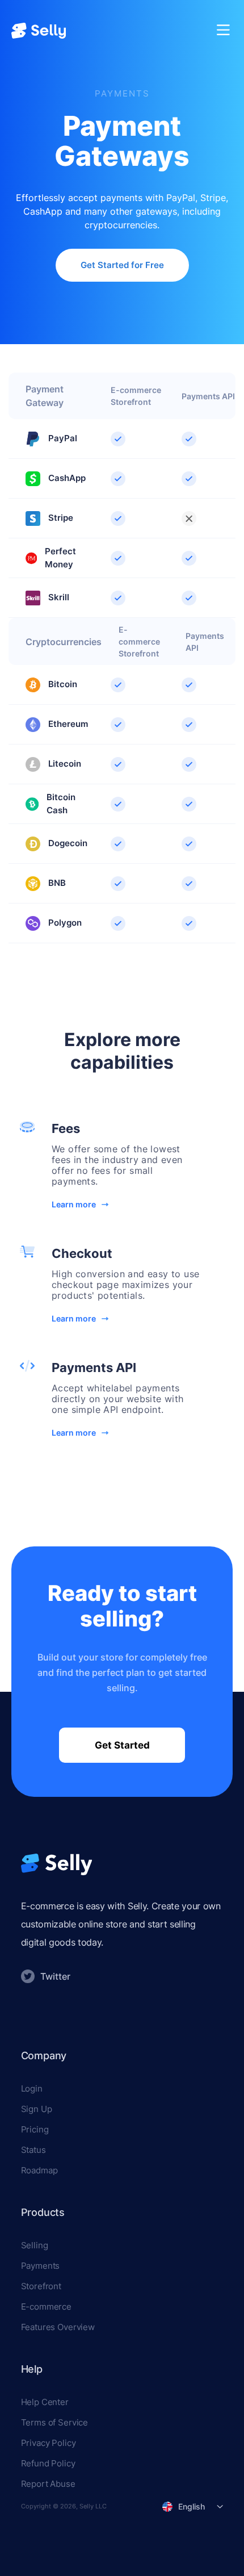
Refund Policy (48, 2463)
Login (32, 2088)
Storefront (41, 2286)
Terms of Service (55, 2422)
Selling (35, 2245)
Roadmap (39, 2170)
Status (33, 2150)
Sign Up (37, 2109)
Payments (41, 2266)
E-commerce (47, 2307)
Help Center (45, 2402)
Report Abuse (48, 2484)
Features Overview (58, 2327)
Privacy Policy (49, 2443)
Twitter (55, 1976)
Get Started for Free (122, 265)
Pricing (35, 2129)
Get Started (122, 1745)
